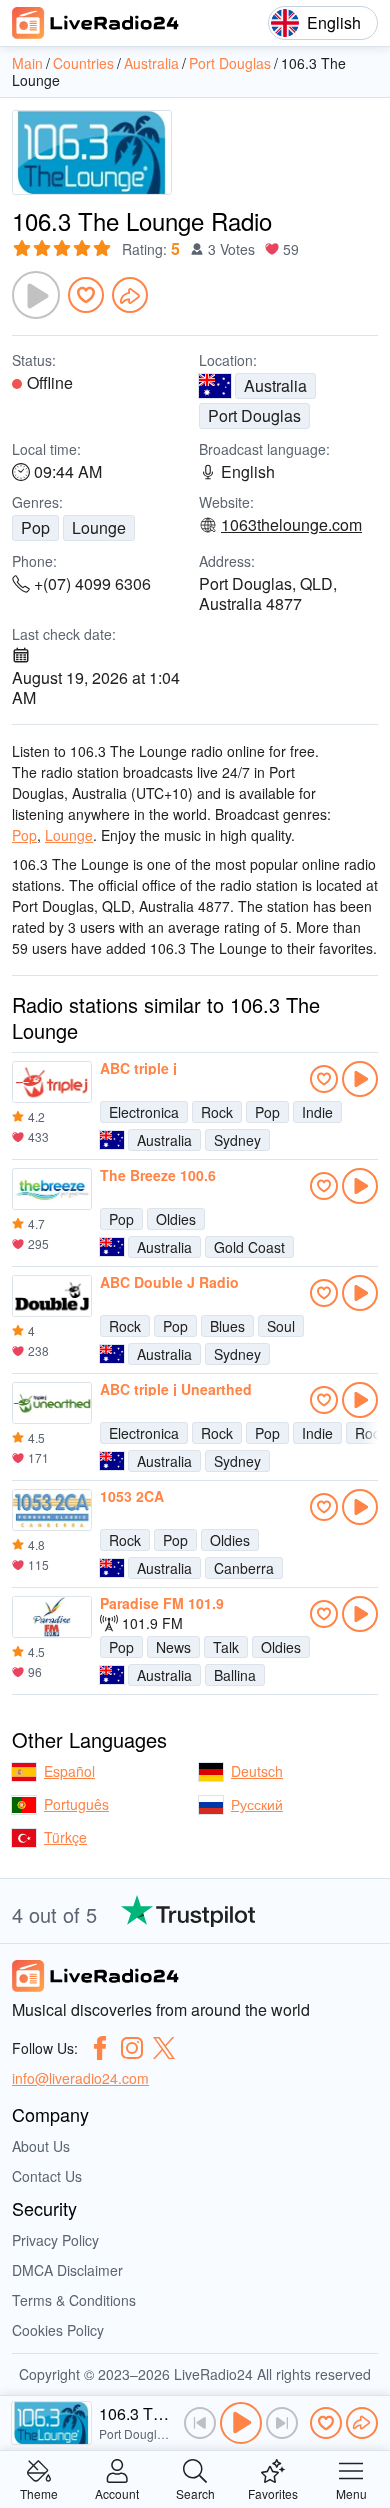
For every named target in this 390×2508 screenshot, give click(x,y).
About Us (41, 2146)
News (173, 1647)
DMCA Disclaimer (67, 2270)
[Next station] (282, 2423)
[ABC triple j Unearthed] (52, 1403)
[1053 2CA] (52, 1510)
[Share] (130, 295)
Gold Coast (249, 1247)
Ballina (235, 1675)
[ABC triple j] (52, 1082)
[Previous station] (200, 2423)
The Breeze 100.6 (158, 1175)
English (334, 22)
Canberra (244, 1568)
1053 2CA (132, 1496)
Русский (257, 1804)
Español (69, 1771)
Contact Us (47, 2176)
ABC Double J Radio (169, 1282)
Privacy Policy (55, 2240)
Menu (351, 2492)
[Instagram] (132, 2048)
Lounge (99, 527)
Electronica (144, 1112)
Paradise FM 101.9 (162, 1603)
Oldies (176, 1219)
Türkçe (65, 1837)
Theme (39, 2492)
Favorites (273, 2492)
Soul (281, 1326)
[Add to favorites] (86, 295)
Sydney (237, 1140)
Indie (317, 1112)
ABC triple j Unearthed (176, 1389)
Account (117, 2492)
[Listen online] (360, 1079)
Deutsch (257, 1771)
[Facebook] (100, 2048)
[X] (164, 2048)
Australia (275, 385)
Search (195, 2492)
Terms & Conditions (74, 2300)
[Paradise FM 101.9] (52, 1617)
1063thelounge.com (291, 525)
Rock (217, 1112)
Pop (35, 527)
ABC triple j (138, 1068)
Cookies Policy (58, 2330)
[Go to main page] (96, 23)
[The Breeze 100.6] (52, 1189)
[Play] (36, 295)
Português (76, 1804)
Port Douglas (254, 415)
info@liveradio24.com (80, 2078)
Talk (226, 1647)
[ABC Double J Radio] (52, 1296)
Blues (227, 1326)
